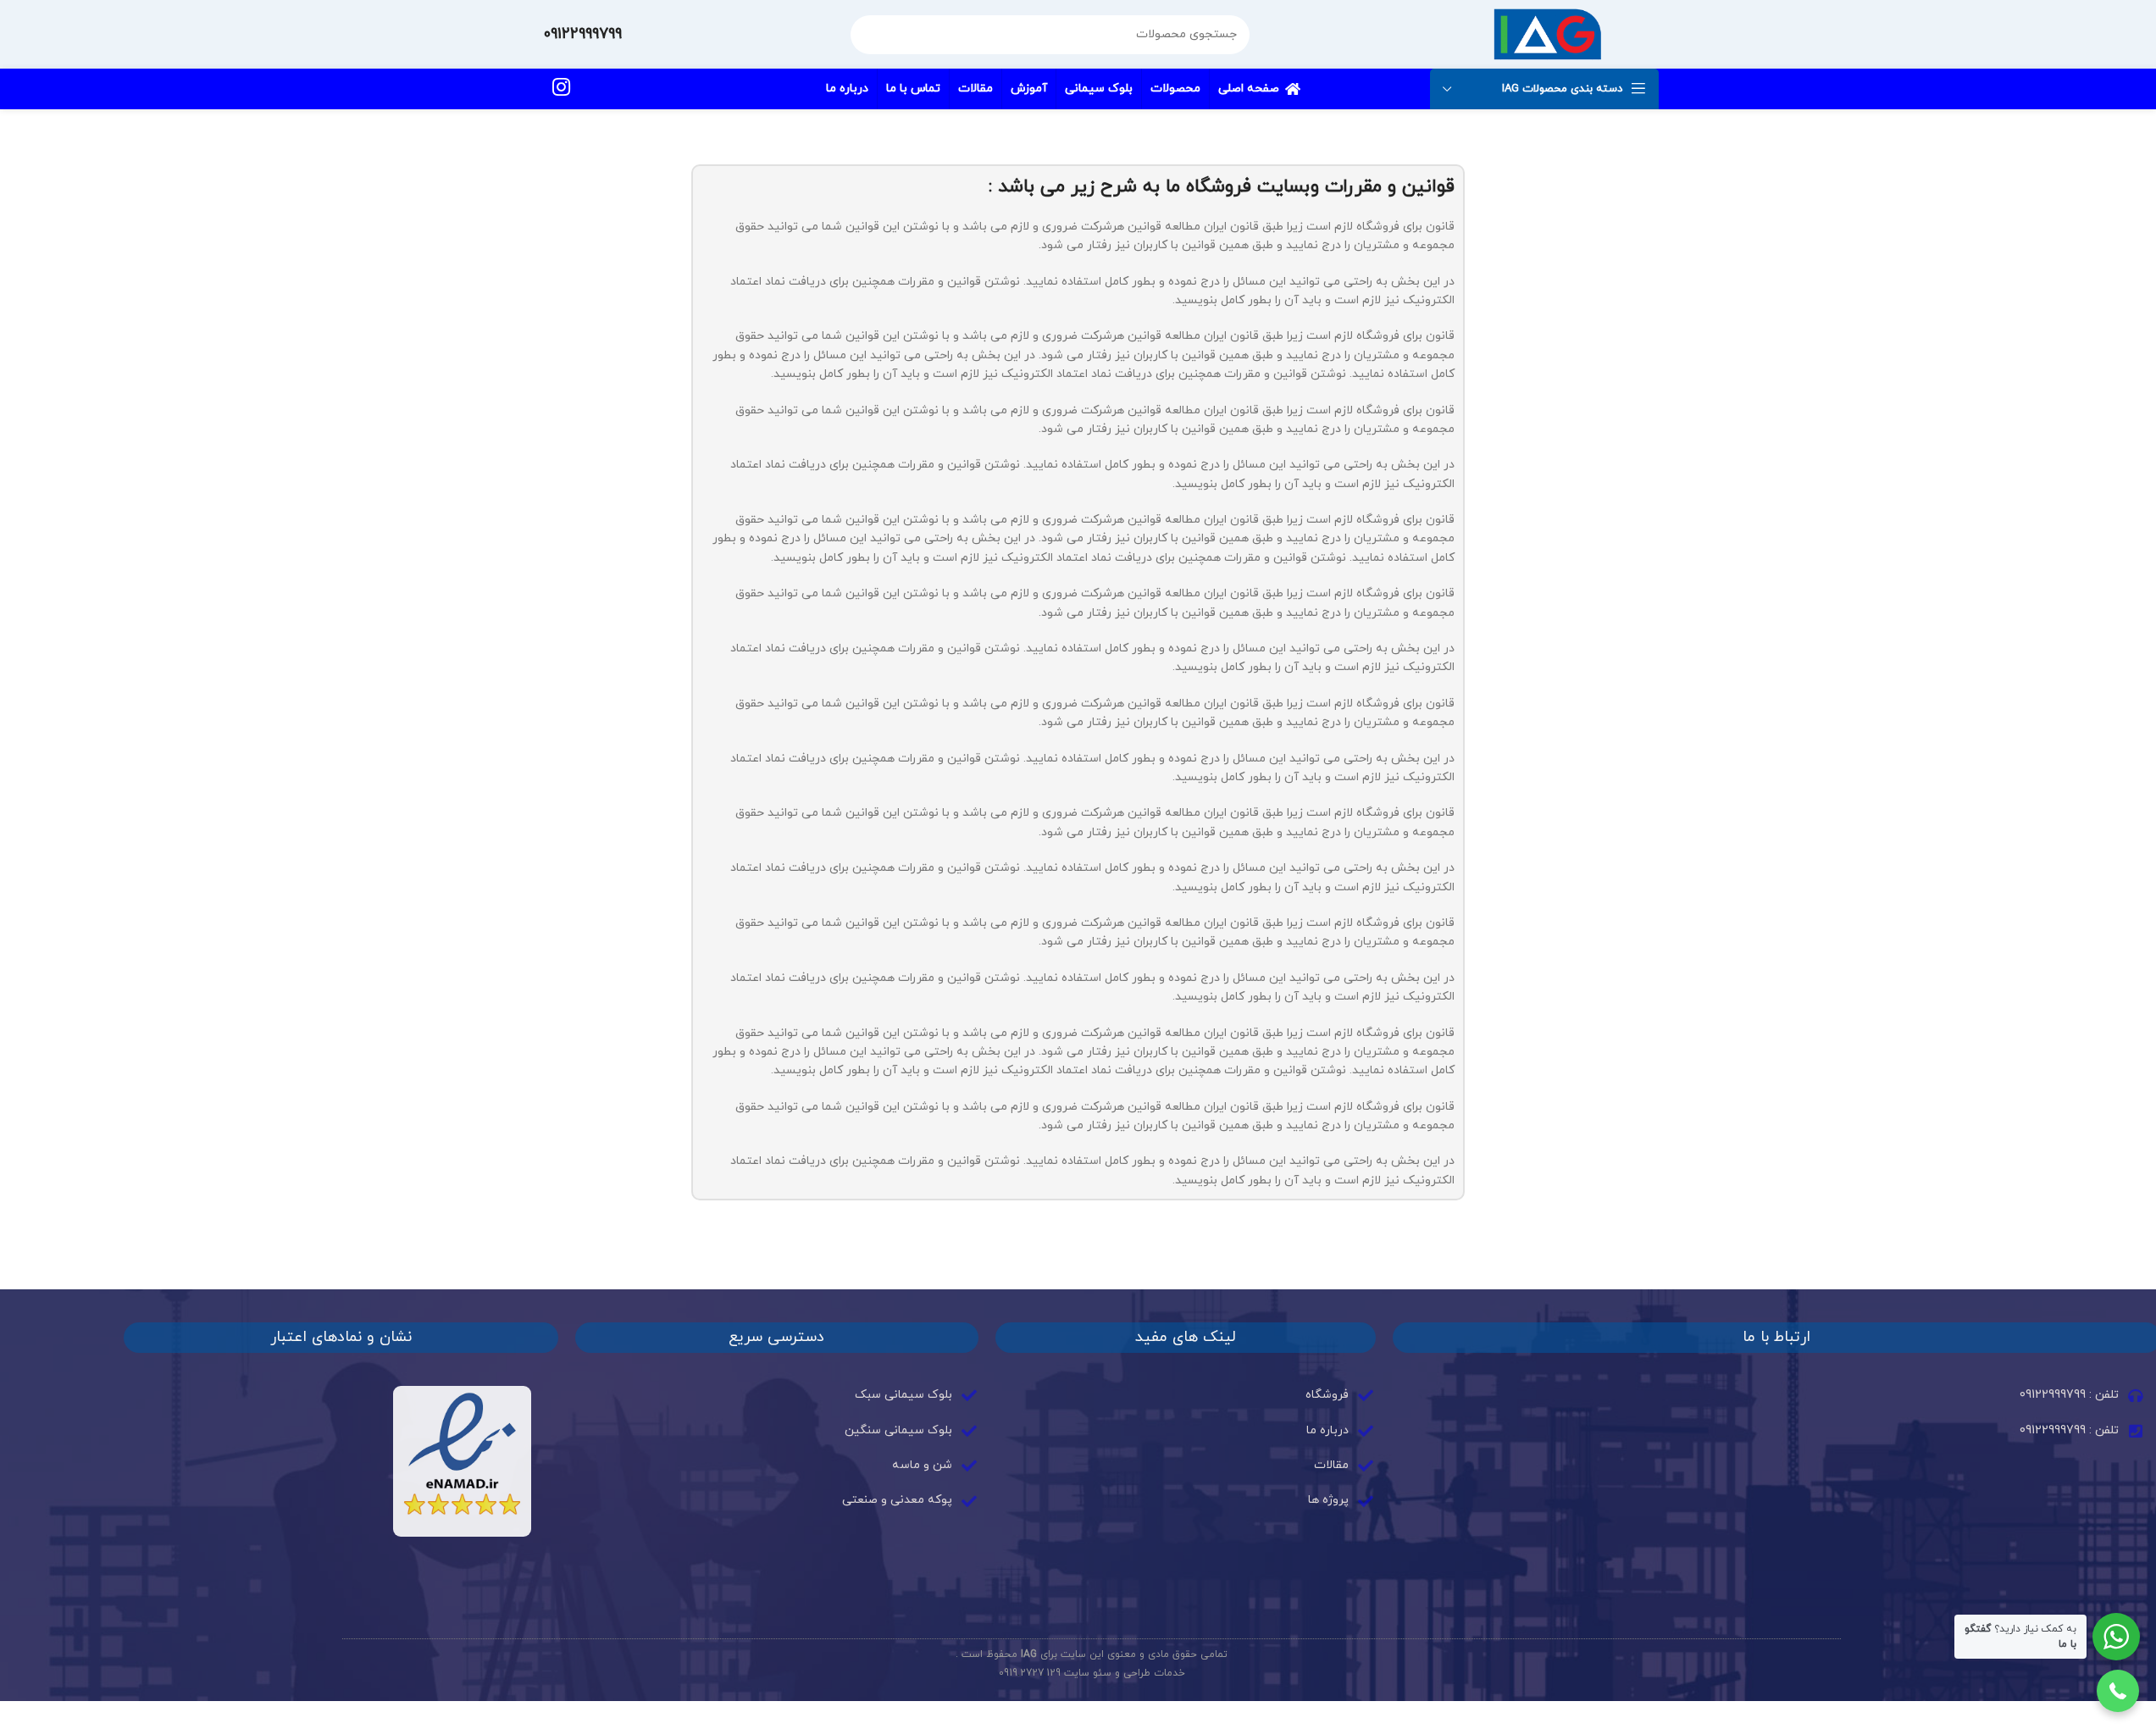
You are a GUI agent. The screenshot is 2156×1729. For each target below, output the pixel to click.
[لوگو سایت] (1547, 33)
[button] (2118, 1691)
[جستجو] (870, 35)
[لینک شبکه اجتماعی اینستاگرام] (561, 89)
